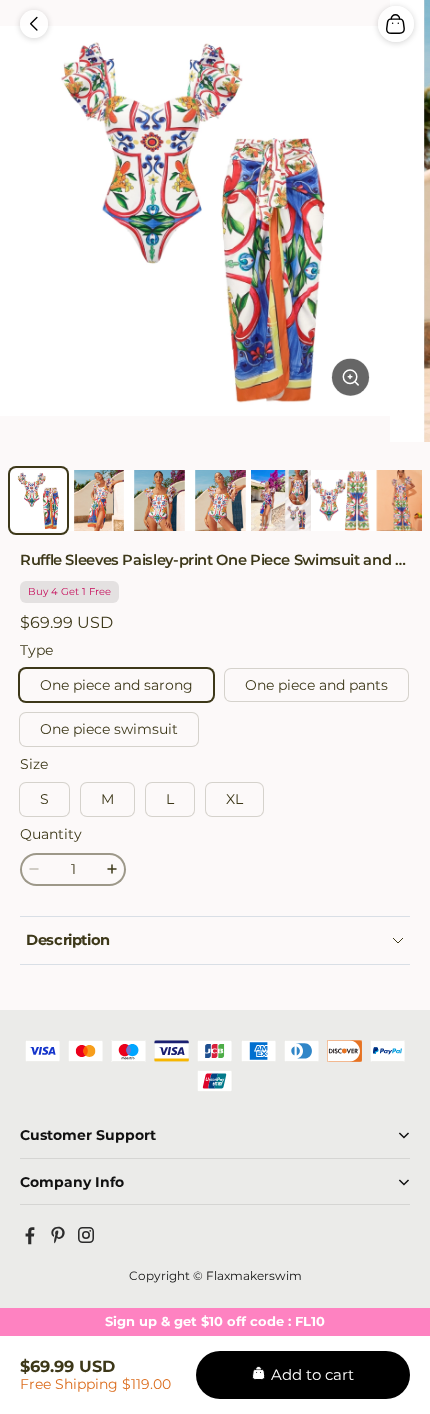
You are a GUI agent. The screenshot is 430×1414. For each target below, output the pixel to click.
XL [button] (234, 799)
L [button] (170, 799)
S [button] (44, 799)
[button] (34, 24)
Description (68, 940)
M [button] (107, 799)
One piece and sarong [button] (116, 685)
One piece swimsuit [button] (109, 729)
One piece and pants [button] (316, 685)
